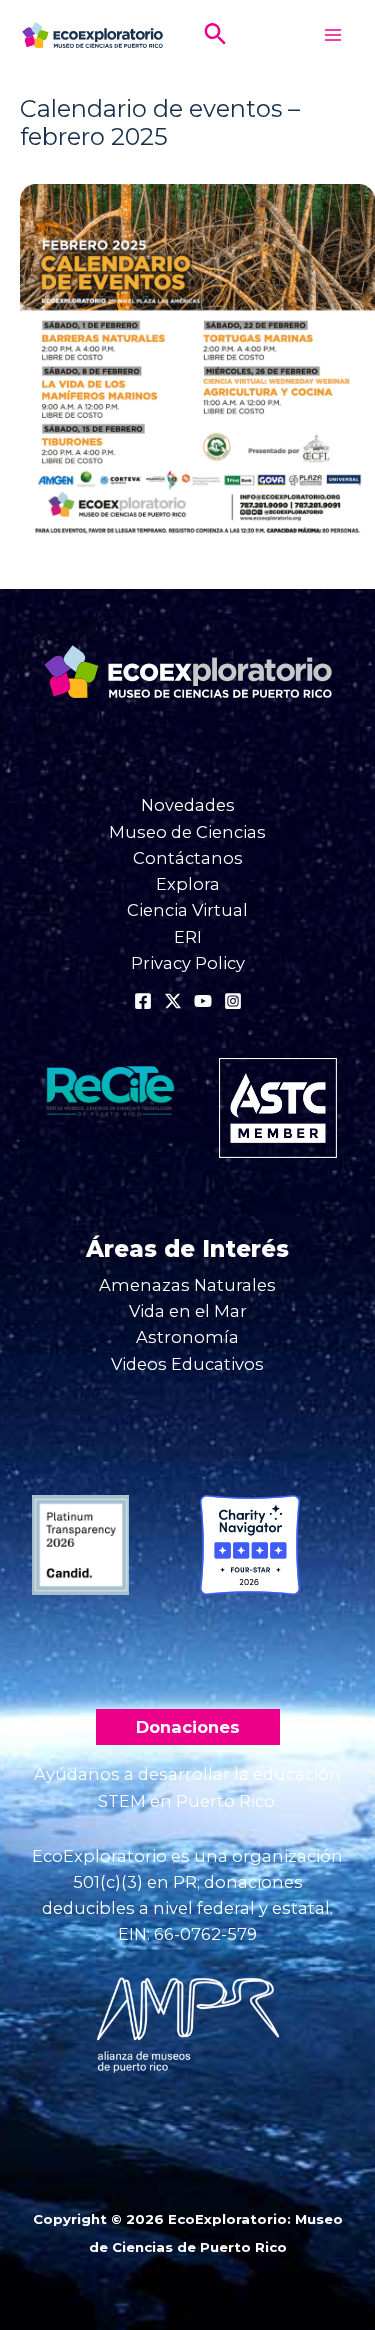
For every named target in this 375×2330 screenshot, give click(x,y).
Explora (188, 884)
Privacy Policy (188, 963)
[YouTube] (203, 1001)
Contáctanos (188, 858)
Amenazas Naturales (187, 1285)
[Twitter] (173, 1001)
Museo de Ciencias (187, 832)
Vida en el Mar (188, 1311)
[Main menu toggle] (332, 35)
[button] (215, 35)
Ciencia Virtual (187, 910)
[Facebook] (143, 1001)
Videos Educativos (187, 1364)
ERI (188, 937)
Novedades (188, 805)
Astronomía (187, 1337)
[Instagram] (233, 1001)
